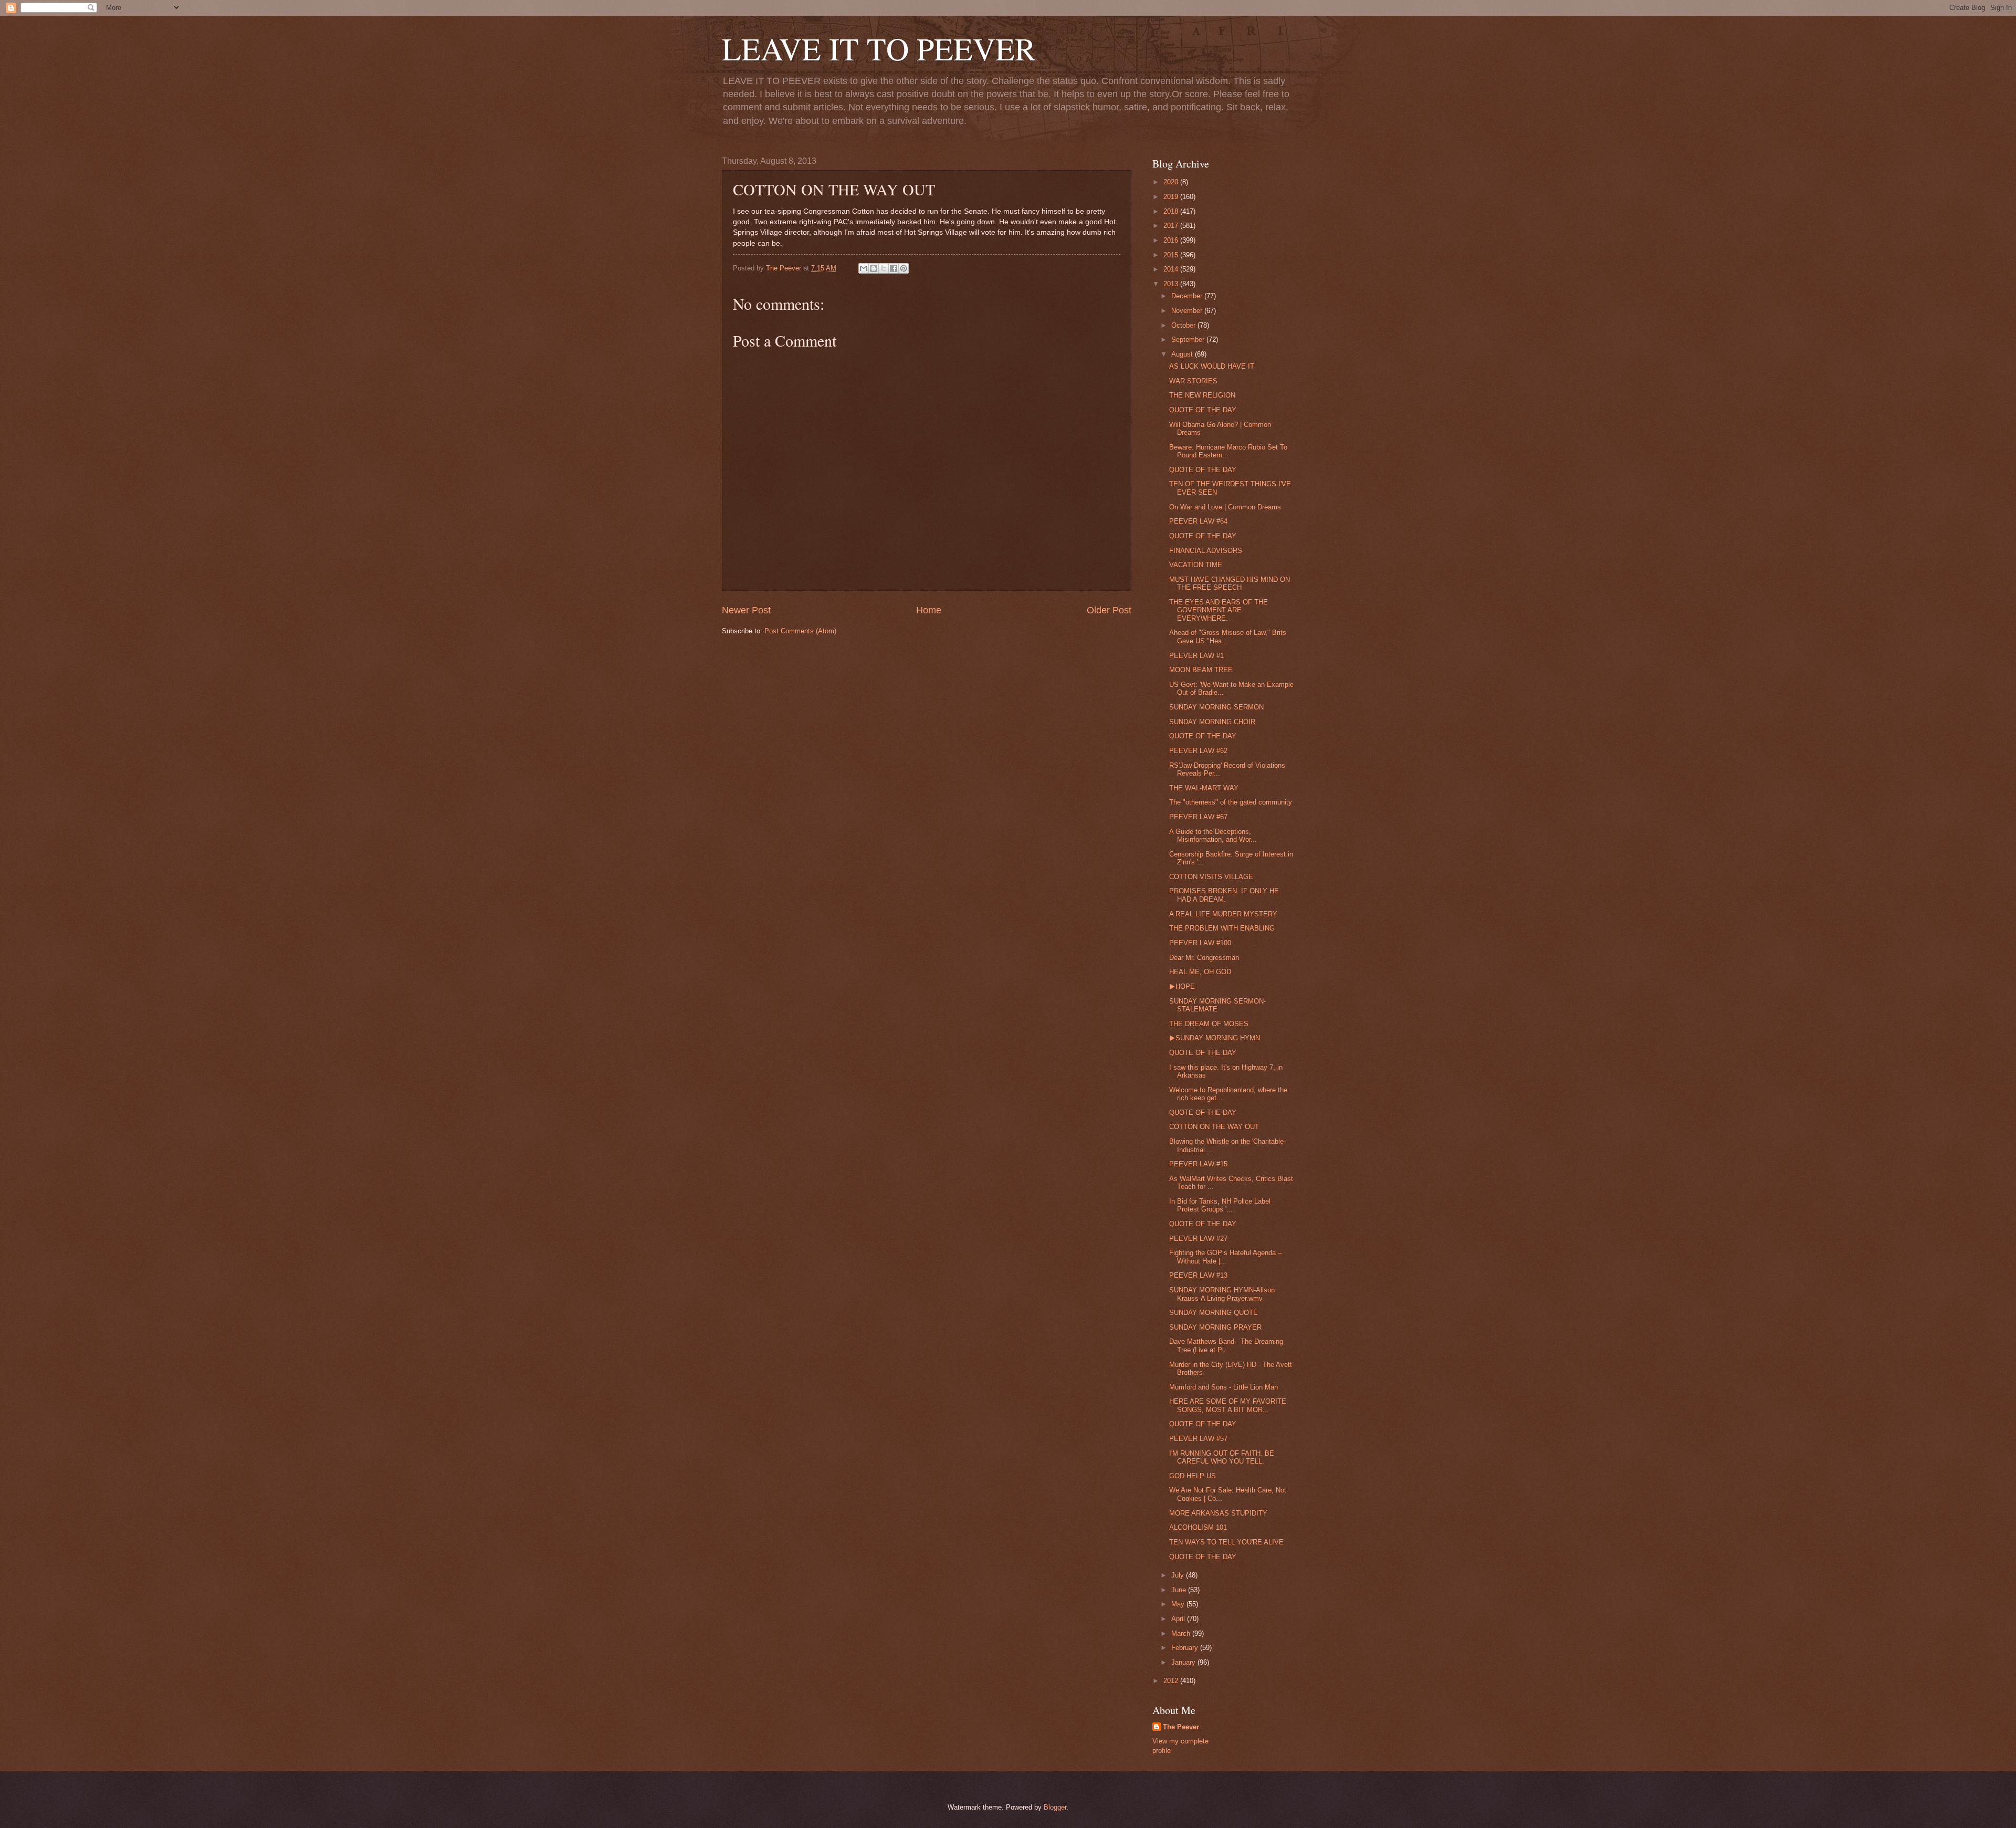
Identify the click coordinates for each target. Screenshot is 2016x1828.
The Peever (1181, 1727)
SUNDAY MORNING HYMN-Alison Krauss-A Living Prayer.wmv (1222, 1294)
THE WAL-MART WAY (1204, 788)
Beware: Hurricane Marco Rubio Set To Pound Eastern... (1228, 451)
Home (929, 610)
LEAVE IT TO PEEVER (879, 48)
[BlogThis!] (874, 268)
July (1179, 1575)
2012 (1172, 1681)
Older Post (1109, 610)
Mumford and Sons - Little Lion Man (1224, 1387)
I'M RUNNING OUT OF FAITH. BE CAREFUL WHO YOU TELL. (1222, 1457)
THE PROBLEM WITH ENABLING (1222, 928)
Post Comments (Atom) (800, 631)
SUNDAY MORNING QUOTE (1214, 1313)
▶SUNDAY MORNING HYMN (1215, 1038)
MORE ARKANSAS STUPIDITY (1218, 1513)
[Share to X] (884, 268)
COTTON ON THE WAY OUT (1214, 1127)
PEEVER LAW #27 (1198, 1239)
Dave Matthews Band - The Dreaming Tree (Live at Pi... (1226, 1345)
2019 (1172, 197)
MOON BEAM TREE (1201, 670)
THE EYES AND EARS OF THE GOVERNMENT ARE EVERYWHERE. (1219, 610)
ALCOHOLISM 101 (1198, 1527)
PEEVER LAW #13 (1198, 1275)
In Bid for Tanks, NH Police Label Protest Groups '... (1220, 1205)
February (1186, 1648)
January (1184, 1662)
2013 (1172, 284)
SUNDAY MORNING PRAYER (1215, 1327)
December (1188, 296)
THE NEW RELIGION (1202, 395)
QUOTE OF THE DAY (1203, 410)
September (1189, 340)
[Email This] (864, 268)
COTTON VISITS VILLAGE (1211, 877)
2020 (1172, 182)
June (1180, 1590)
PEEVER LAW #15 (1198, 1164)
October (1184, 325)
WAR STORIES (1193, 381)
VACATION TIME (1196, 565)
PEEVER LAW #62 (1198, 751)
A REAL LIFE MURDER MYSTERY (1223, 914)
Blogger (1055, 1807)
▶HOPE (1182, 986)
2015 (1172, 255)
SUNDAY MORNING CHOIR (1212, 722)
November (1188, 311)
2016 (1172, 240)
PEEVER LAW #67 (1198, 817)
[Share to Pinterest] (904, 268)
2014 (1172, 269)
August (1183, 354)
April (1179, 1619)
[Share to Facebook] (894, 268)
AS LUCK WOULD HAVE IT (1212, 366)
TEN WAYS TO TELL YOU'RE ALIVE (1226, 1542)
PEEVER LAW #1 (1196, 656)
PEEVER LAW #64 (1198, 521)
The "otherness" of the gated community (1231, 802)
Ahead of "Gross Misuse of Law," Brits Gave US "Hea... (1228, 636)
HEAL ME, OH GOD (1200, 972)
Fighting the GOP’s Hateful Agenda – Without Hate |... (1225, 1257)
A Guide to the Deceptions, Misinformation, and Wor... (1213, 835)
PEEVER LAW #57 (1198, 1439)
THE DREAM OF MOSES (1209, 1024)
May (1179, 1604)
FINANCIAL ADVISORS (1206, 551)
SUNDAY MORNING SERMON (1216, 707)
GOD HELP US (1193, 1476)
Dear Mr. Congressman (1204, 958)
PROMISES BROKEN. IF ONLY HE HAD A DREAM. (1224, 895)
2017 (1172, 226)
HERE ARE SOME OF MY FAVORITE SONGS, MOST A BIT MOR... (1228, 1405)
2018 (1172, 211)
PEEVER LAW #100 (1200, 943)
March (1182, 1633)
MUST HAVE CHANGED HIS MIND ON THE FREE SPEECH (1230, 583)
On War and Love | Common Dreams (1225, 507)
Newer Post (746, 610)
